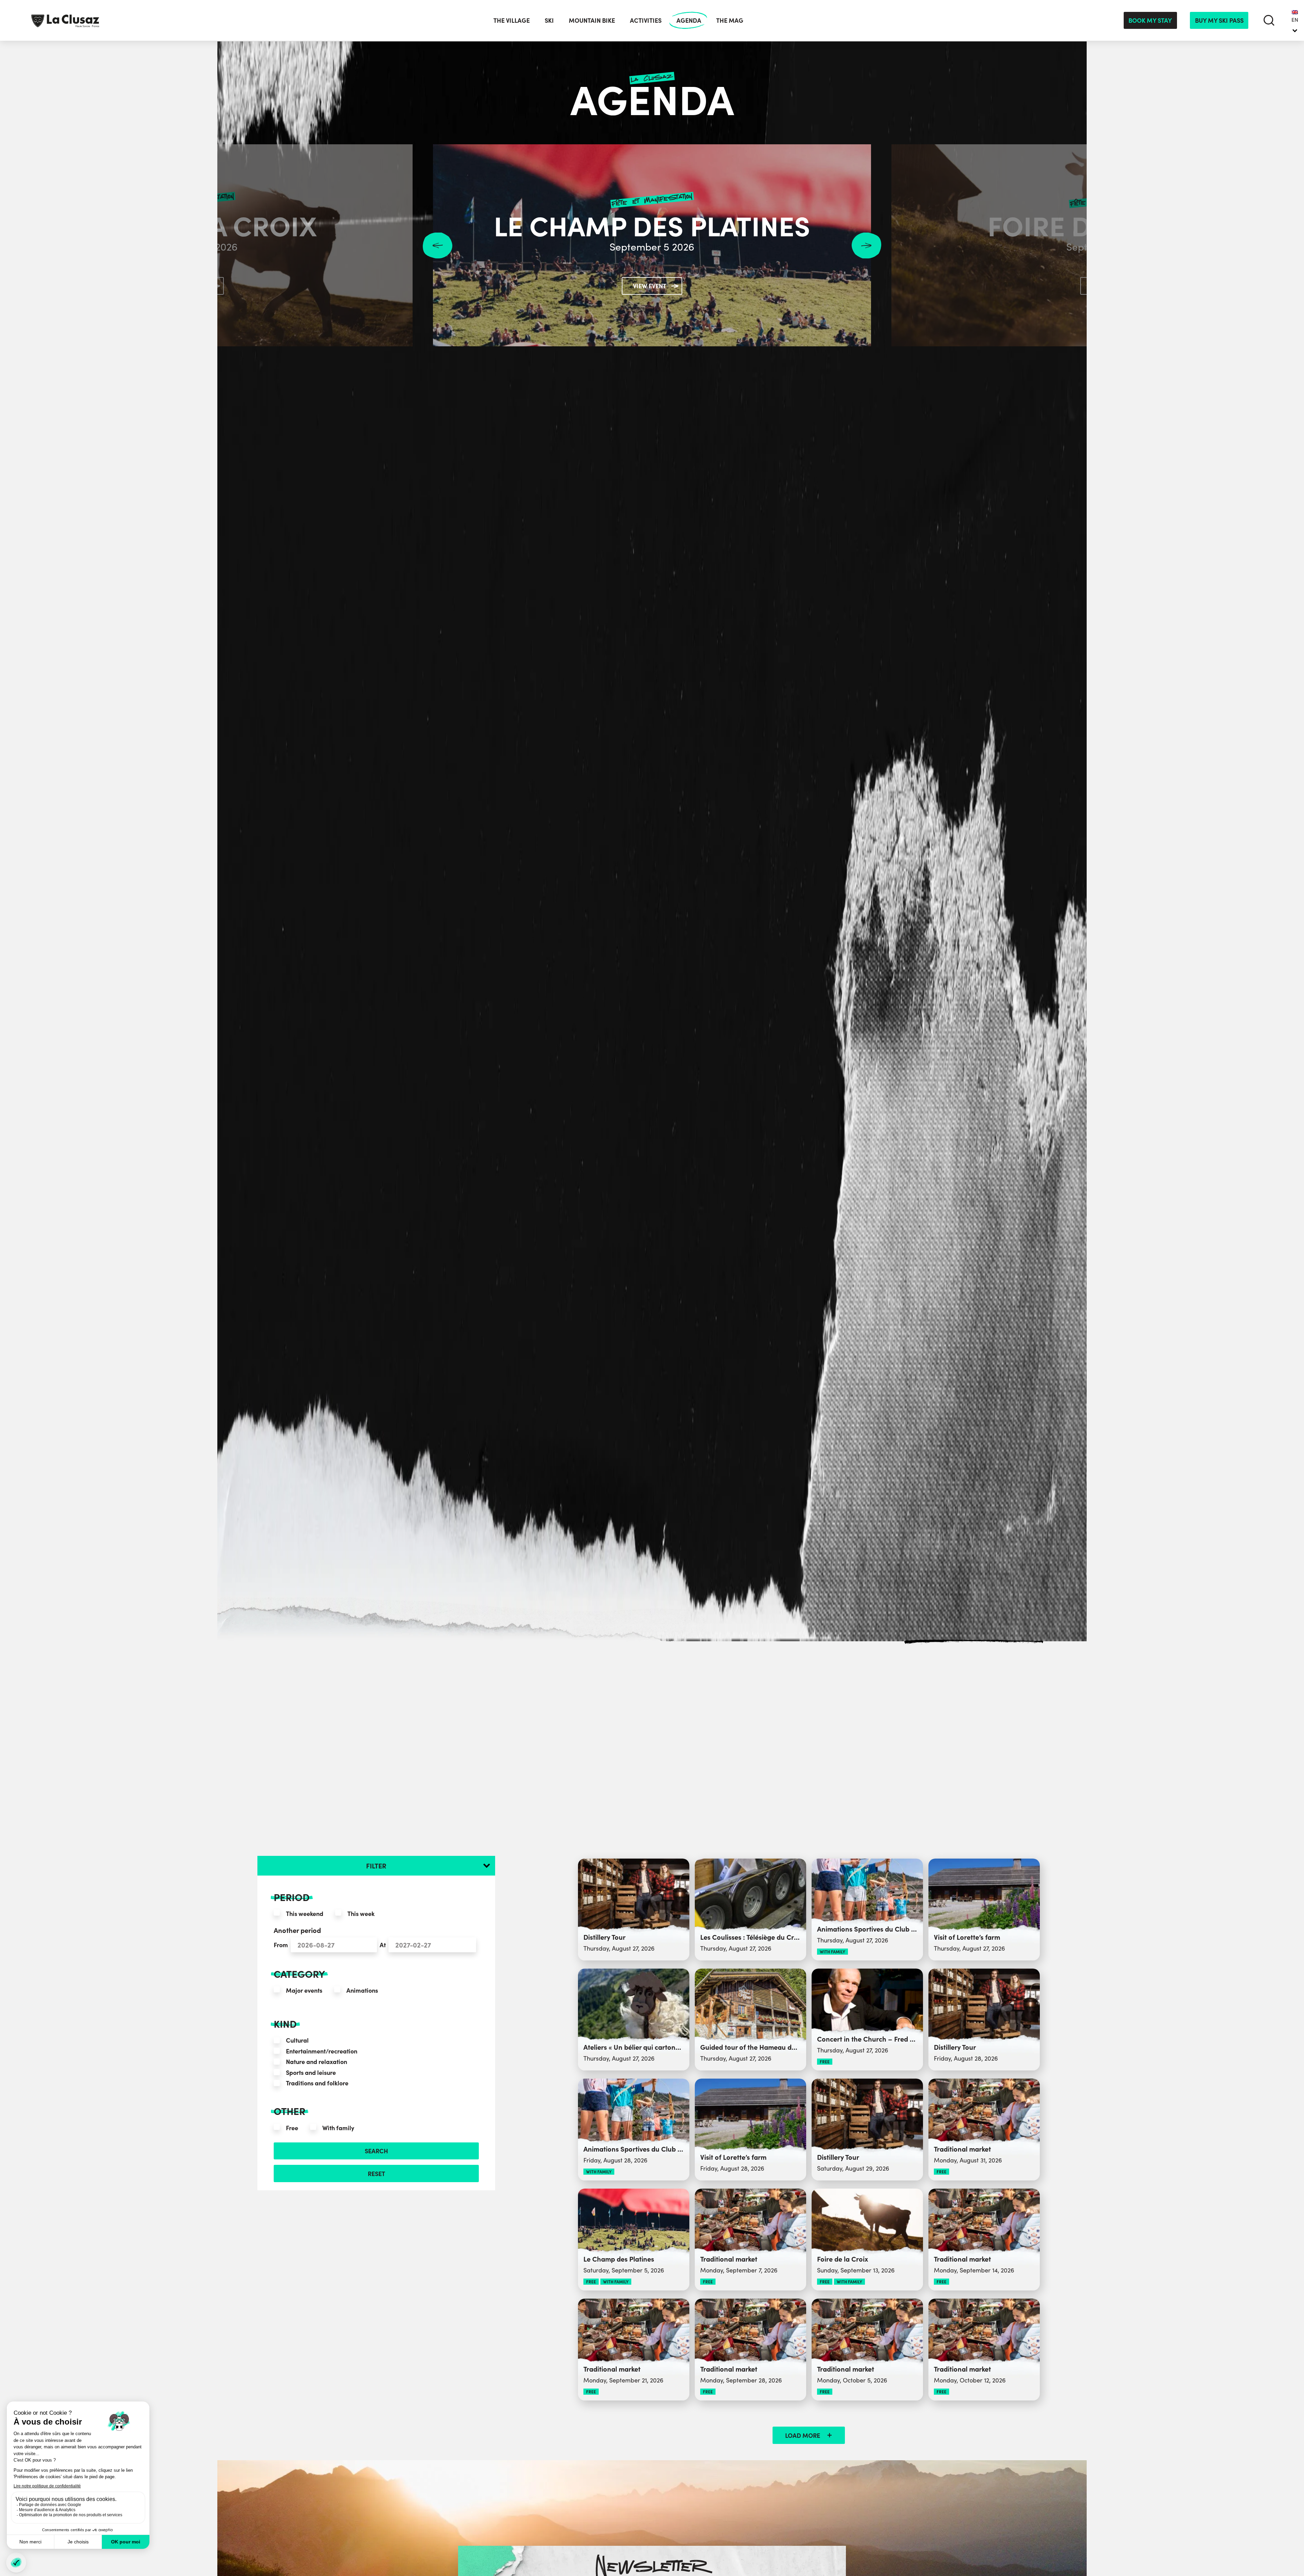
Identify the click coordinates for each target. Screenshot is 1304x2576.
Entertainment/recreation (322, 2051)
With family (338, 2128)
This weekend (305, 1913)
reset (376, 2173)
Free (292, 2128)
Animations (362, 1990)
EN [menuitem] (1295, 20)
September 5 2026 (652, 247)
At (383, 1945)
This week (361, 1913)
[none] (1295, 20)
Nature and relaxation (316, 2061)
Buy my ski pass (1219, 20)
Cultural (297, 2040)
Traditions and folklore (317, 2083)
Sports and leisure (311, 2072)
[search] (1269, 20)
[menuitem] (1295, 20)
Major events (304, 1990)
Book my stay (1150, 20)
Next (866, 245)
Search (376, 2151)
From (281, 1945)
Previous (438, 245)
